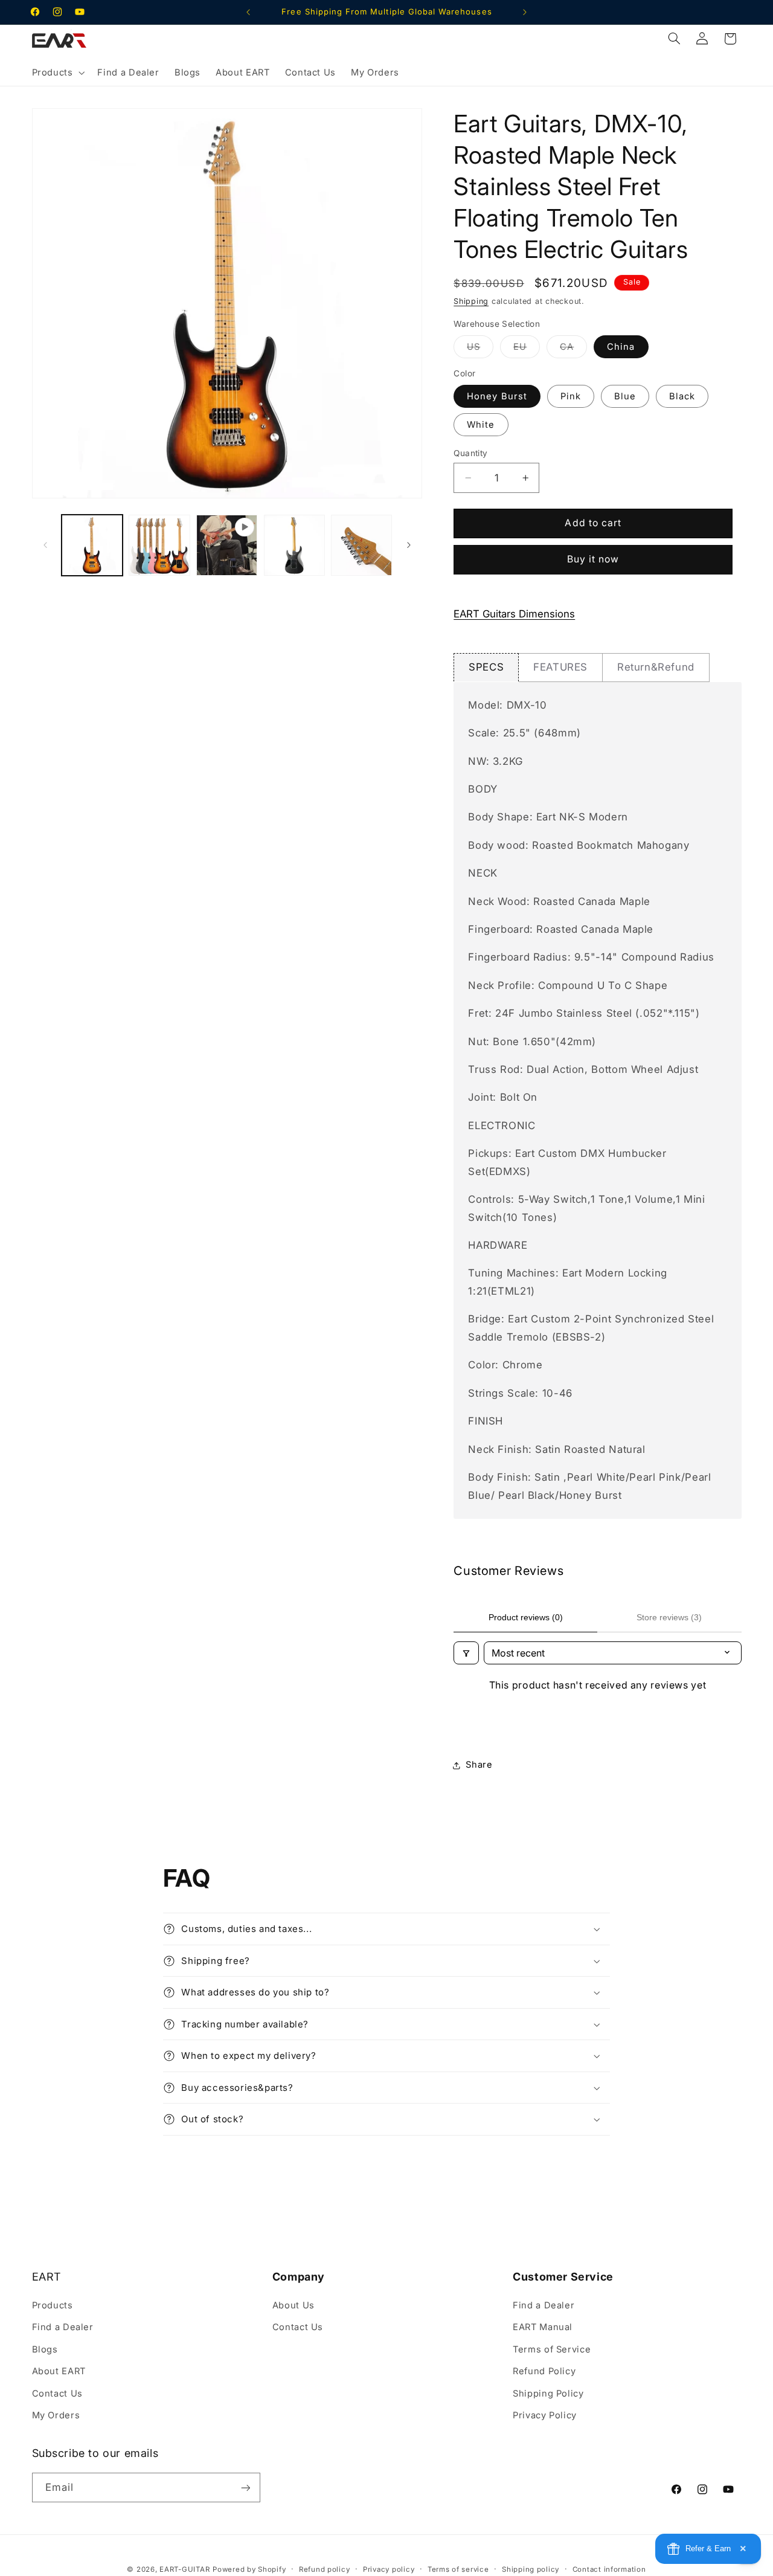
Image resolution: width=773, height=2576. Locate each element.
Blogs (45, 2349)
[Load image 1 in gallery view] (92, 545)
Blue (625, 396)
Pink (571, 396)
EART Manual (543, 2327)
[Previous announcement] (248, 12)
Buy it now (593, 560)
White (481, 425)
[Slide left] (45, 545)
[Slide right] (409, 545)
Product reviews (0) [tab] (526, 1617)
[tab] (486, 667)
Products (53, 2305)
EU (527, 349)
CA (573, 349)
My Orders (56, 2415)
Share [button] (479, 1765)
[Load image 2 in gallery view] (159, 545)
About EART (59, 2371)
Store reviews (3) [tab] (669, 1617)
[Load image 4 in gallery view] (361, 545)
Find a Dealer (63, 2327)
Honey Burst (497, 396)
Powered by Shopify (249, 2569)
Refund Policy (544, 2371)
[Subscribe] (245, 2487)
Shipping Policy (548, 2394)
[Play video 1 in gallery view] (227, 545)
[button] (57, 72)
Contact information (609, 2569)
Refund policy (325, 2569)
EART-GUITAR (184, 2569)
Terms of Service (552, 2349)
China (621, 347)
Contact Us (57, 2394)
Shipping (471, 301)
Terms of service (458, 2569)
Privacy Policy (545, 2415)
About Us (293, 2305)
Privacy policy (389, 2569)
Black (682, 396)
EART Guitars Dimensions (514, 614)
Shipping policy (531, 2569)
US (480, 349)
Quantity (470, 453)
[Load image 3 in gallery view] (294, 545)
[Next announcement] (525, 12)
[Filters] (466, 1653)
